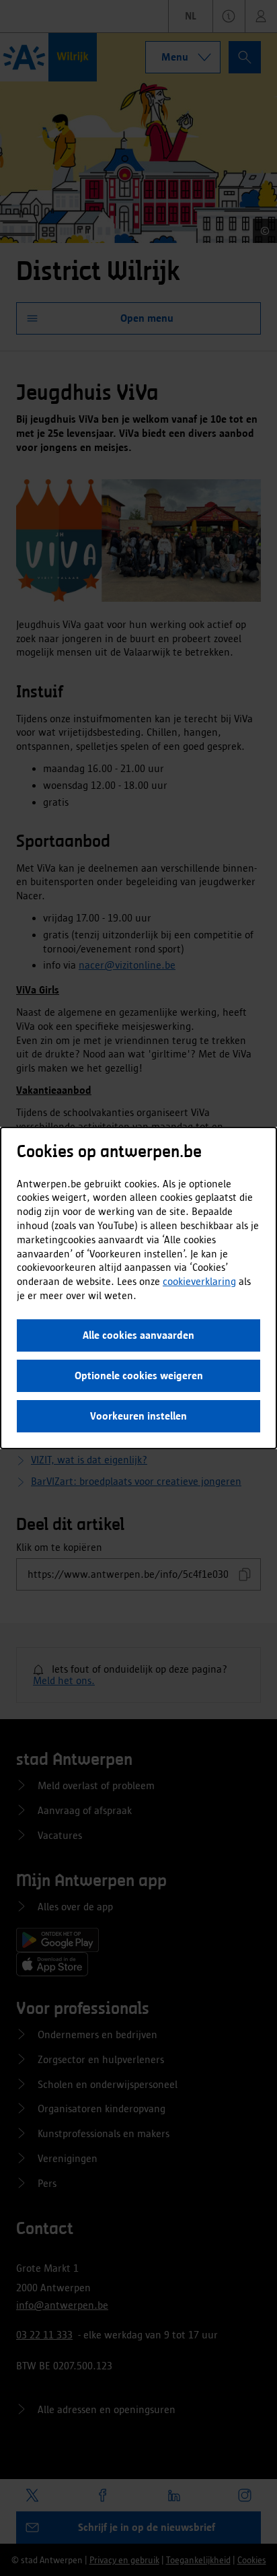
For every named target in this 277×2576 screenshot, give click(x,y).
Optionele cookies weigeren (139, 1376)
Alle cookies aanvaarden (138, 1335)
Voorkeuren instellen (138, 1416)
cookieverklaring (199, 1281)
